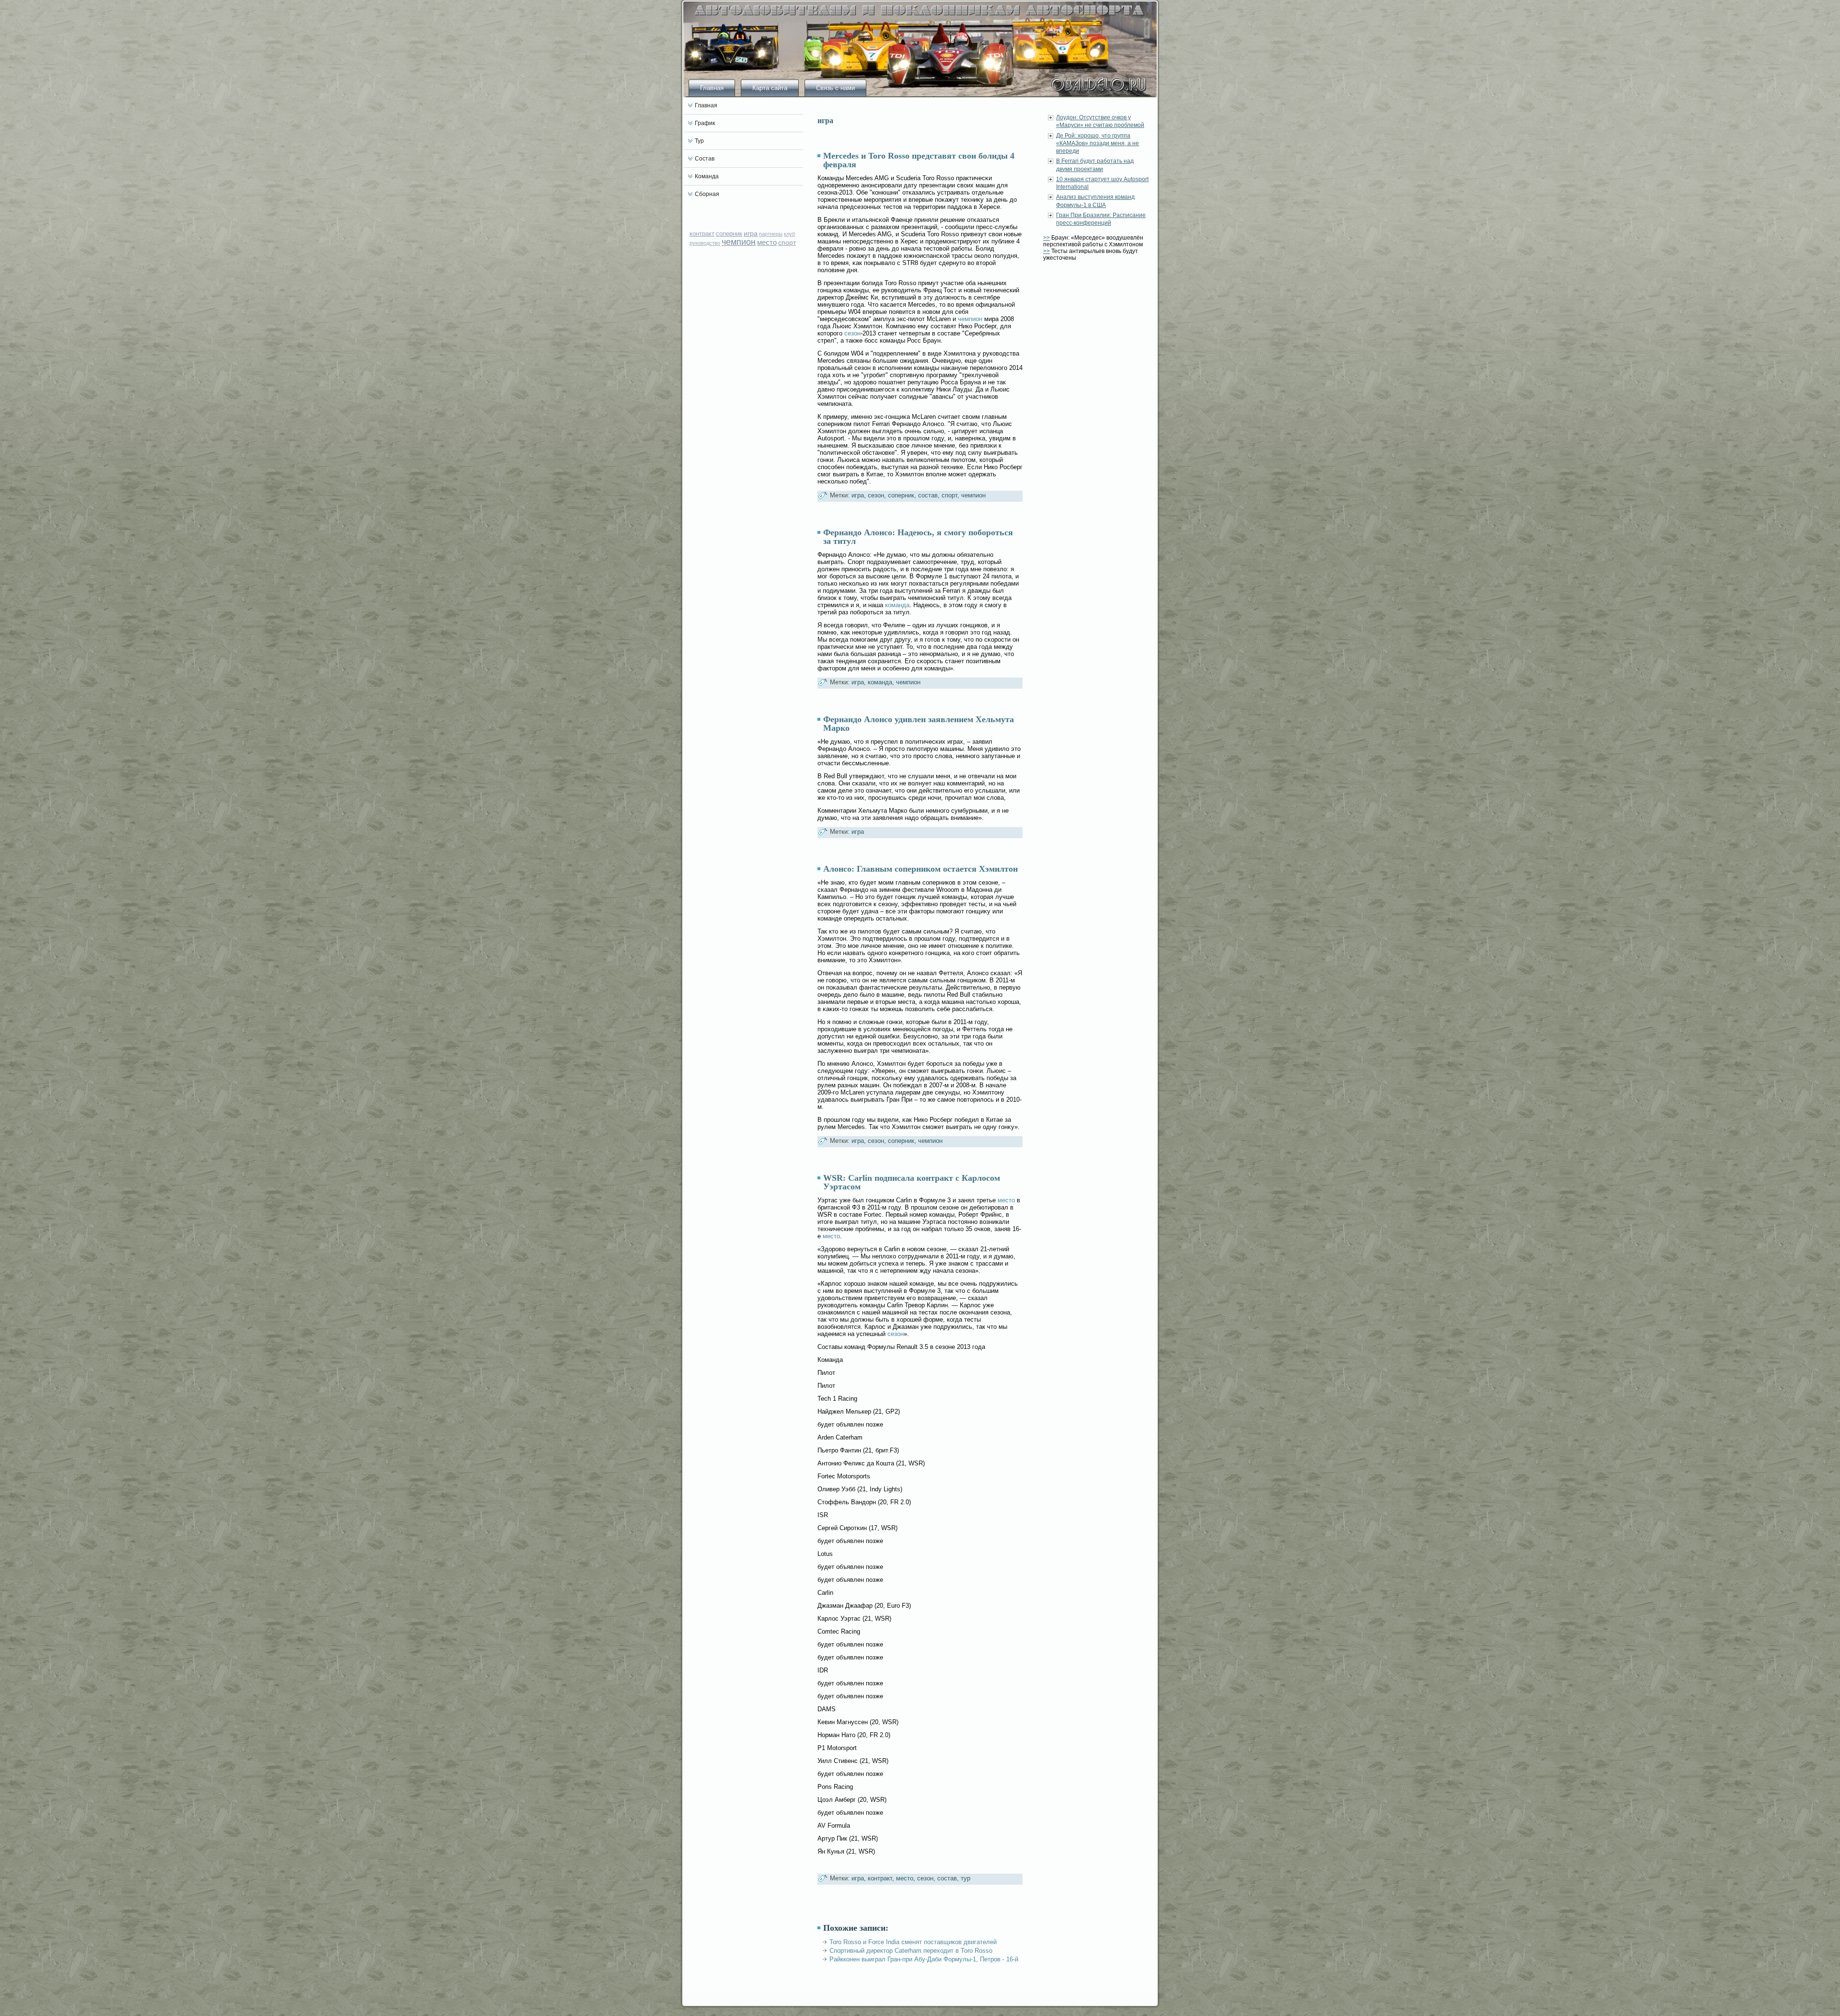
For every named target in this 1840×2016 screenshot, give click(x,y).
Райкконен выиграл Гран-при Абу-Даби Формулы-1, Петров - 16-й (924, 1959)
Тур (699, 141)
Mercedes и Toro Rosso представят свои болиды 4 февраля (919, 160)
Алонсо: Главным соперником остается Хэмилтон (920, 869)
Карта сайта (770, 88)
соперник (729, 234)
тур (966, 1878)
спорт (787, 242)
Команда (707, 176)
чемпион (739, 242)
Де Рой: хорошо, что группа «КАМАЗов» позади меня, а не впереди (1098, 144)
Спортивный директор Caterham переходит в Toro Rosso (911, 1951)
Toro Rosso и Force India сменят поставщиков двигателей (913, 1942)
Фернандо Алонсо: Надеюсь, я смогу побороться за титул (918, 537)
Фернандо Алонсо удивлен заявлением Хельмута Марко (919, 724)
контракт (702, 234)
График (705, 123)
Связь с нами (835, 88)
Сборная (707, 194)
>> (1046, 238)
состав (928, 495)
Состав (705, 159)
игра (751, 233)
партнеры (771, 234)
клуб (789, 234)
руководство (705, 243)
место (767, 242)
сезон (852, 333)
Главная (712, 88)
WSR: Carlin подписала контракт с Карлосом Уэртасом (912, 1182)
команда (897, 605)
